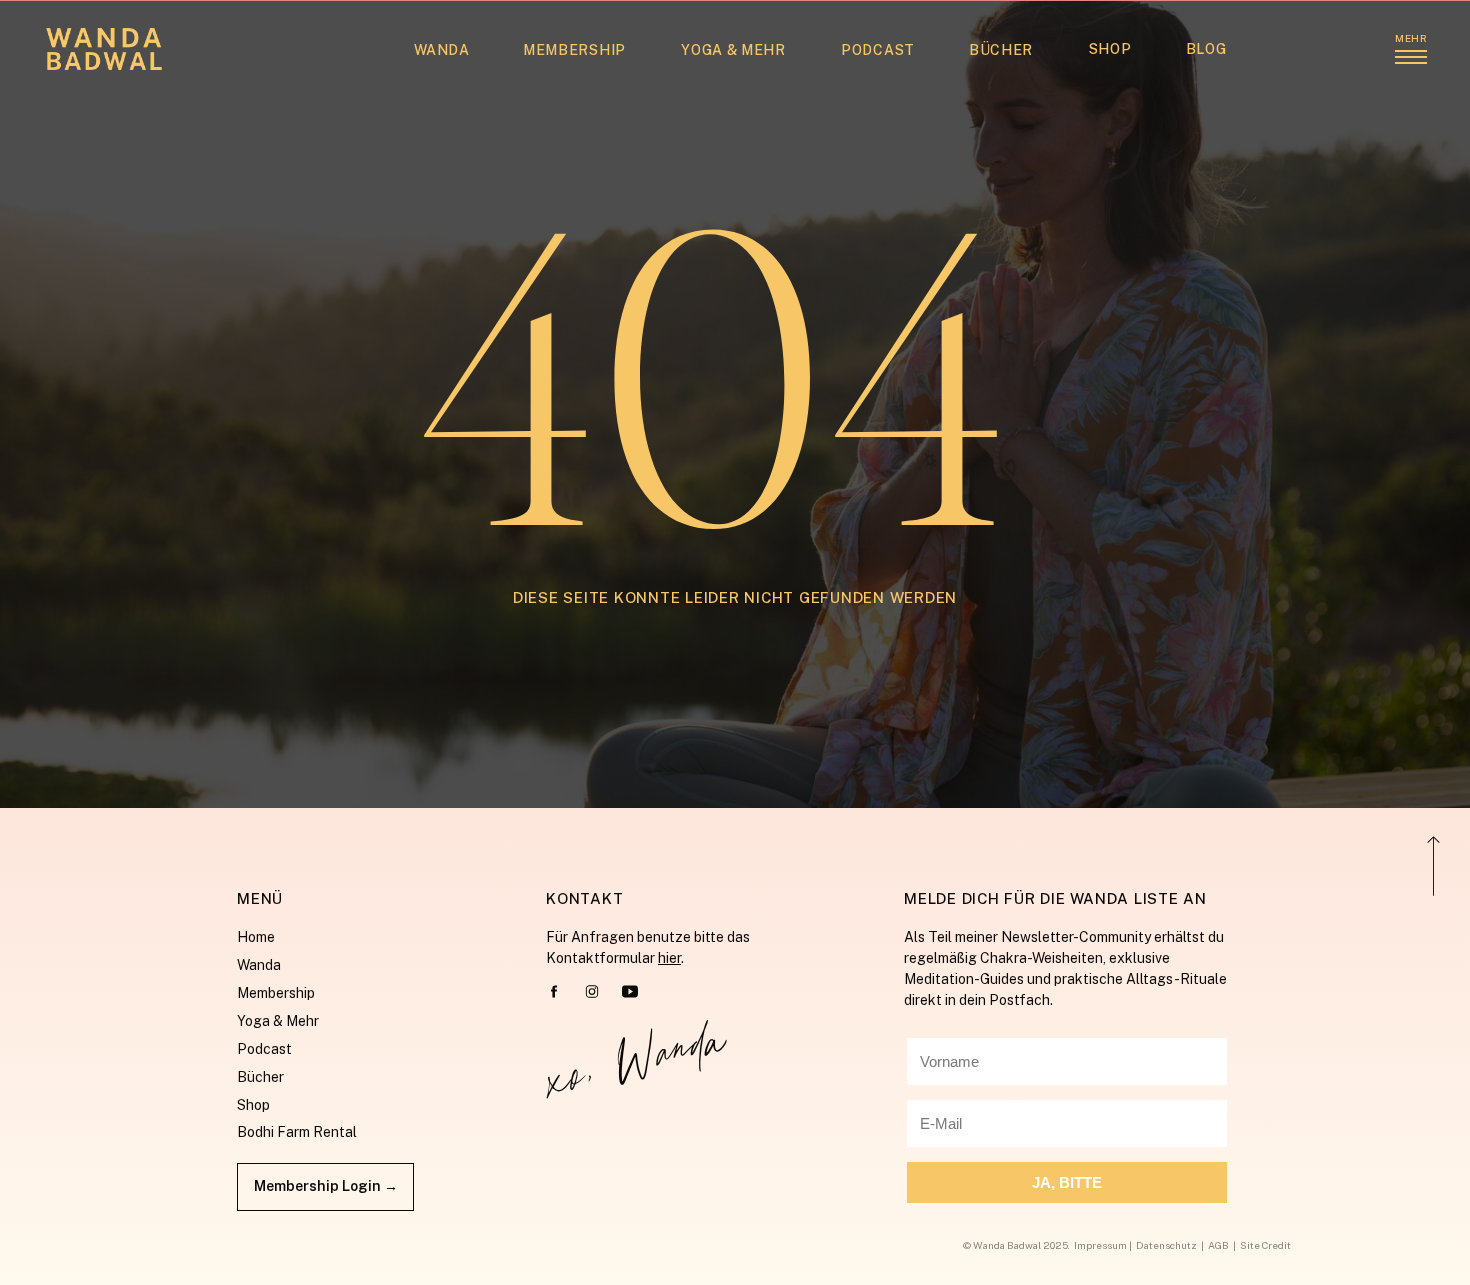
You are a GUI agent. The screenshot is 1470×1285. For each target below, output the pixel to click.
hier (669, 958)
